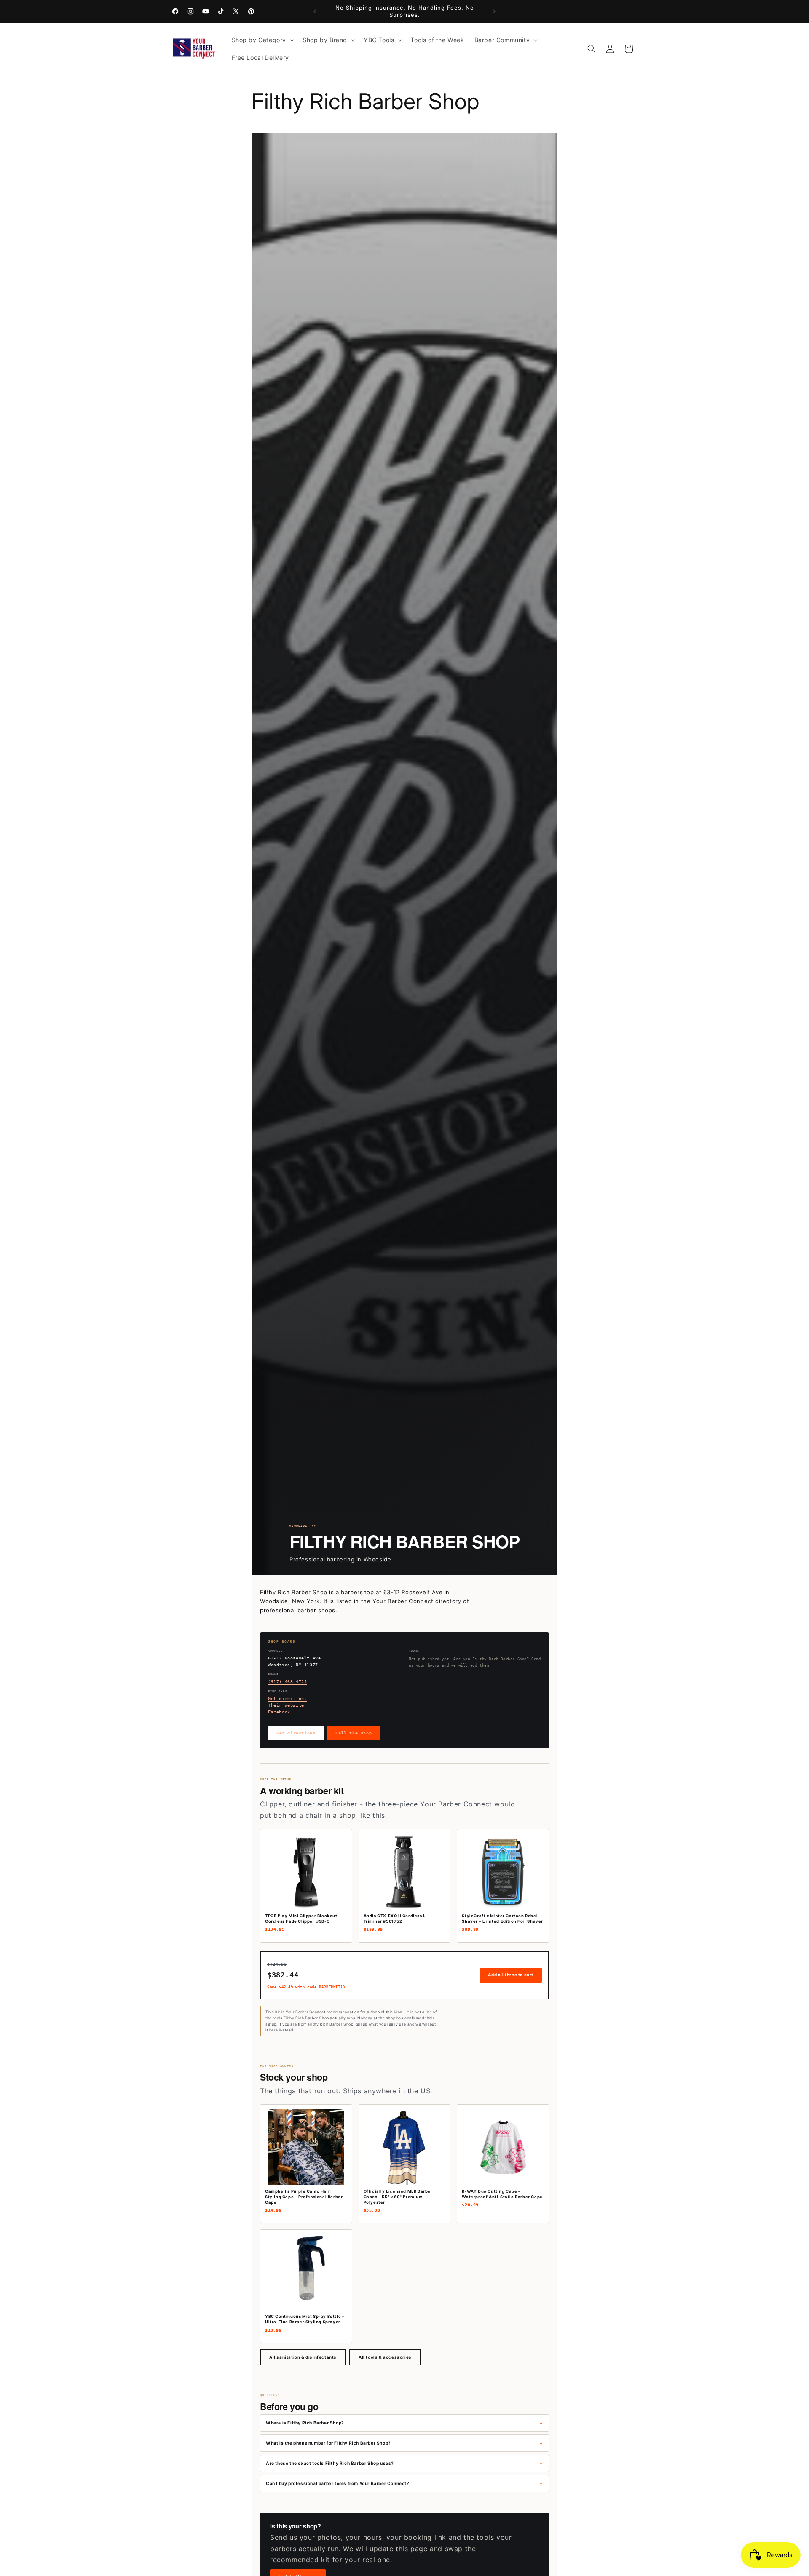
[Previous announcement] (315, 11)
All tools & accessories (385, 2357)
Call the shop (354, 1733)
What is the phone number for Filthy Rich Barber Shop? (328, 2443)
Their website (286, 1705)
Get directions (287, 1698)
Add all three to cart (511, 1975)
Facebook (279, 1712)
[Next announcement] (494, 11)
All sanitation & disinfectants (303, 2357)
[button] (262, 40)
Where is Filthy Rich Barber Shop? (305, 2423)
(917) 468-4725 (287, 1682)
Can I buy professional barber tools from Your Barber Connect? (338, 2483)
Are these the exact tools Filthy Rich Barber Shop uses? (330, 2463)
